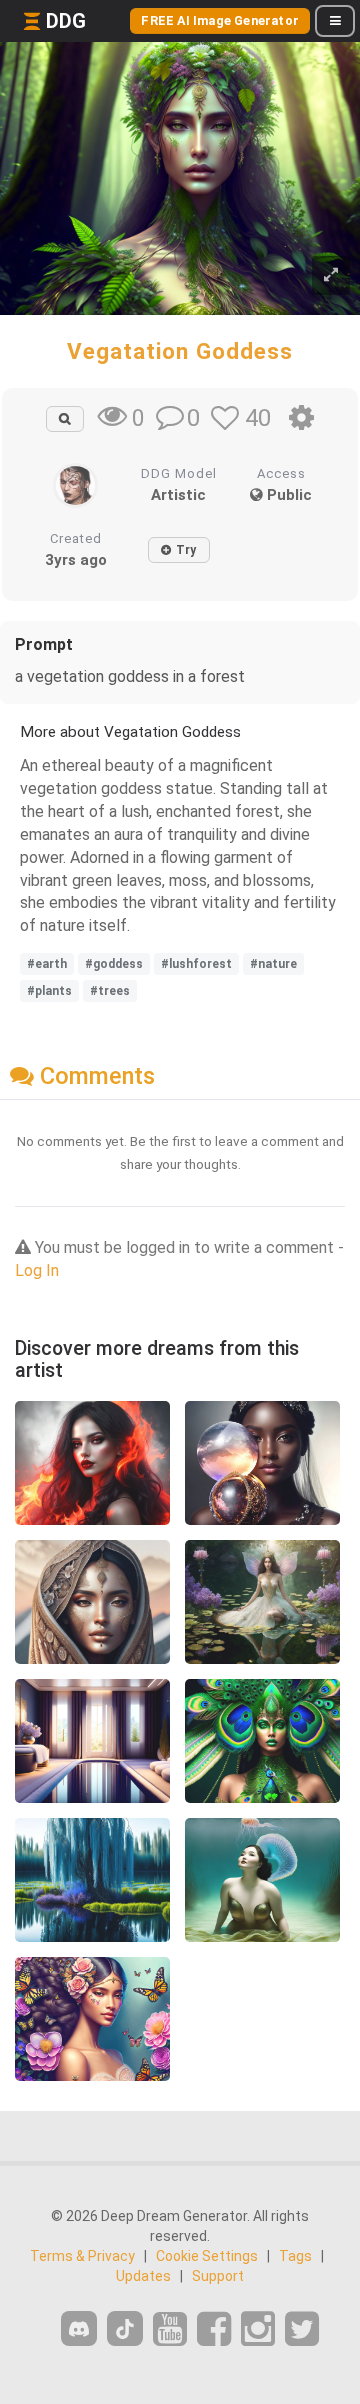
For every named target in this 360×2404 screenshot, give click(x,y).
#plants (49, 991)
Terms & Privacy (82, 2256)
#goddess (114, 964)
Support (218, 2276)
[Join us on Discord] (79, 2328)
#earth (47, 964)
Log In (37, 1270)
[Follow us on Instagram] (258, 2329)
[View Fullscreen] (331, 275)
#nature (273, 964)
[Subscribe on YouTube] (170, 2329)
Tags (295, 2256)
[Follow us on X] (302, 2329)
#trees (110, 991)
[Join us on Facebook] (214, 2329)
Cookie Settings (207, 2256)
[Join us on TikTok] (125, 2328)
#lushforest (196, 964)
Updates (143, 2276)
